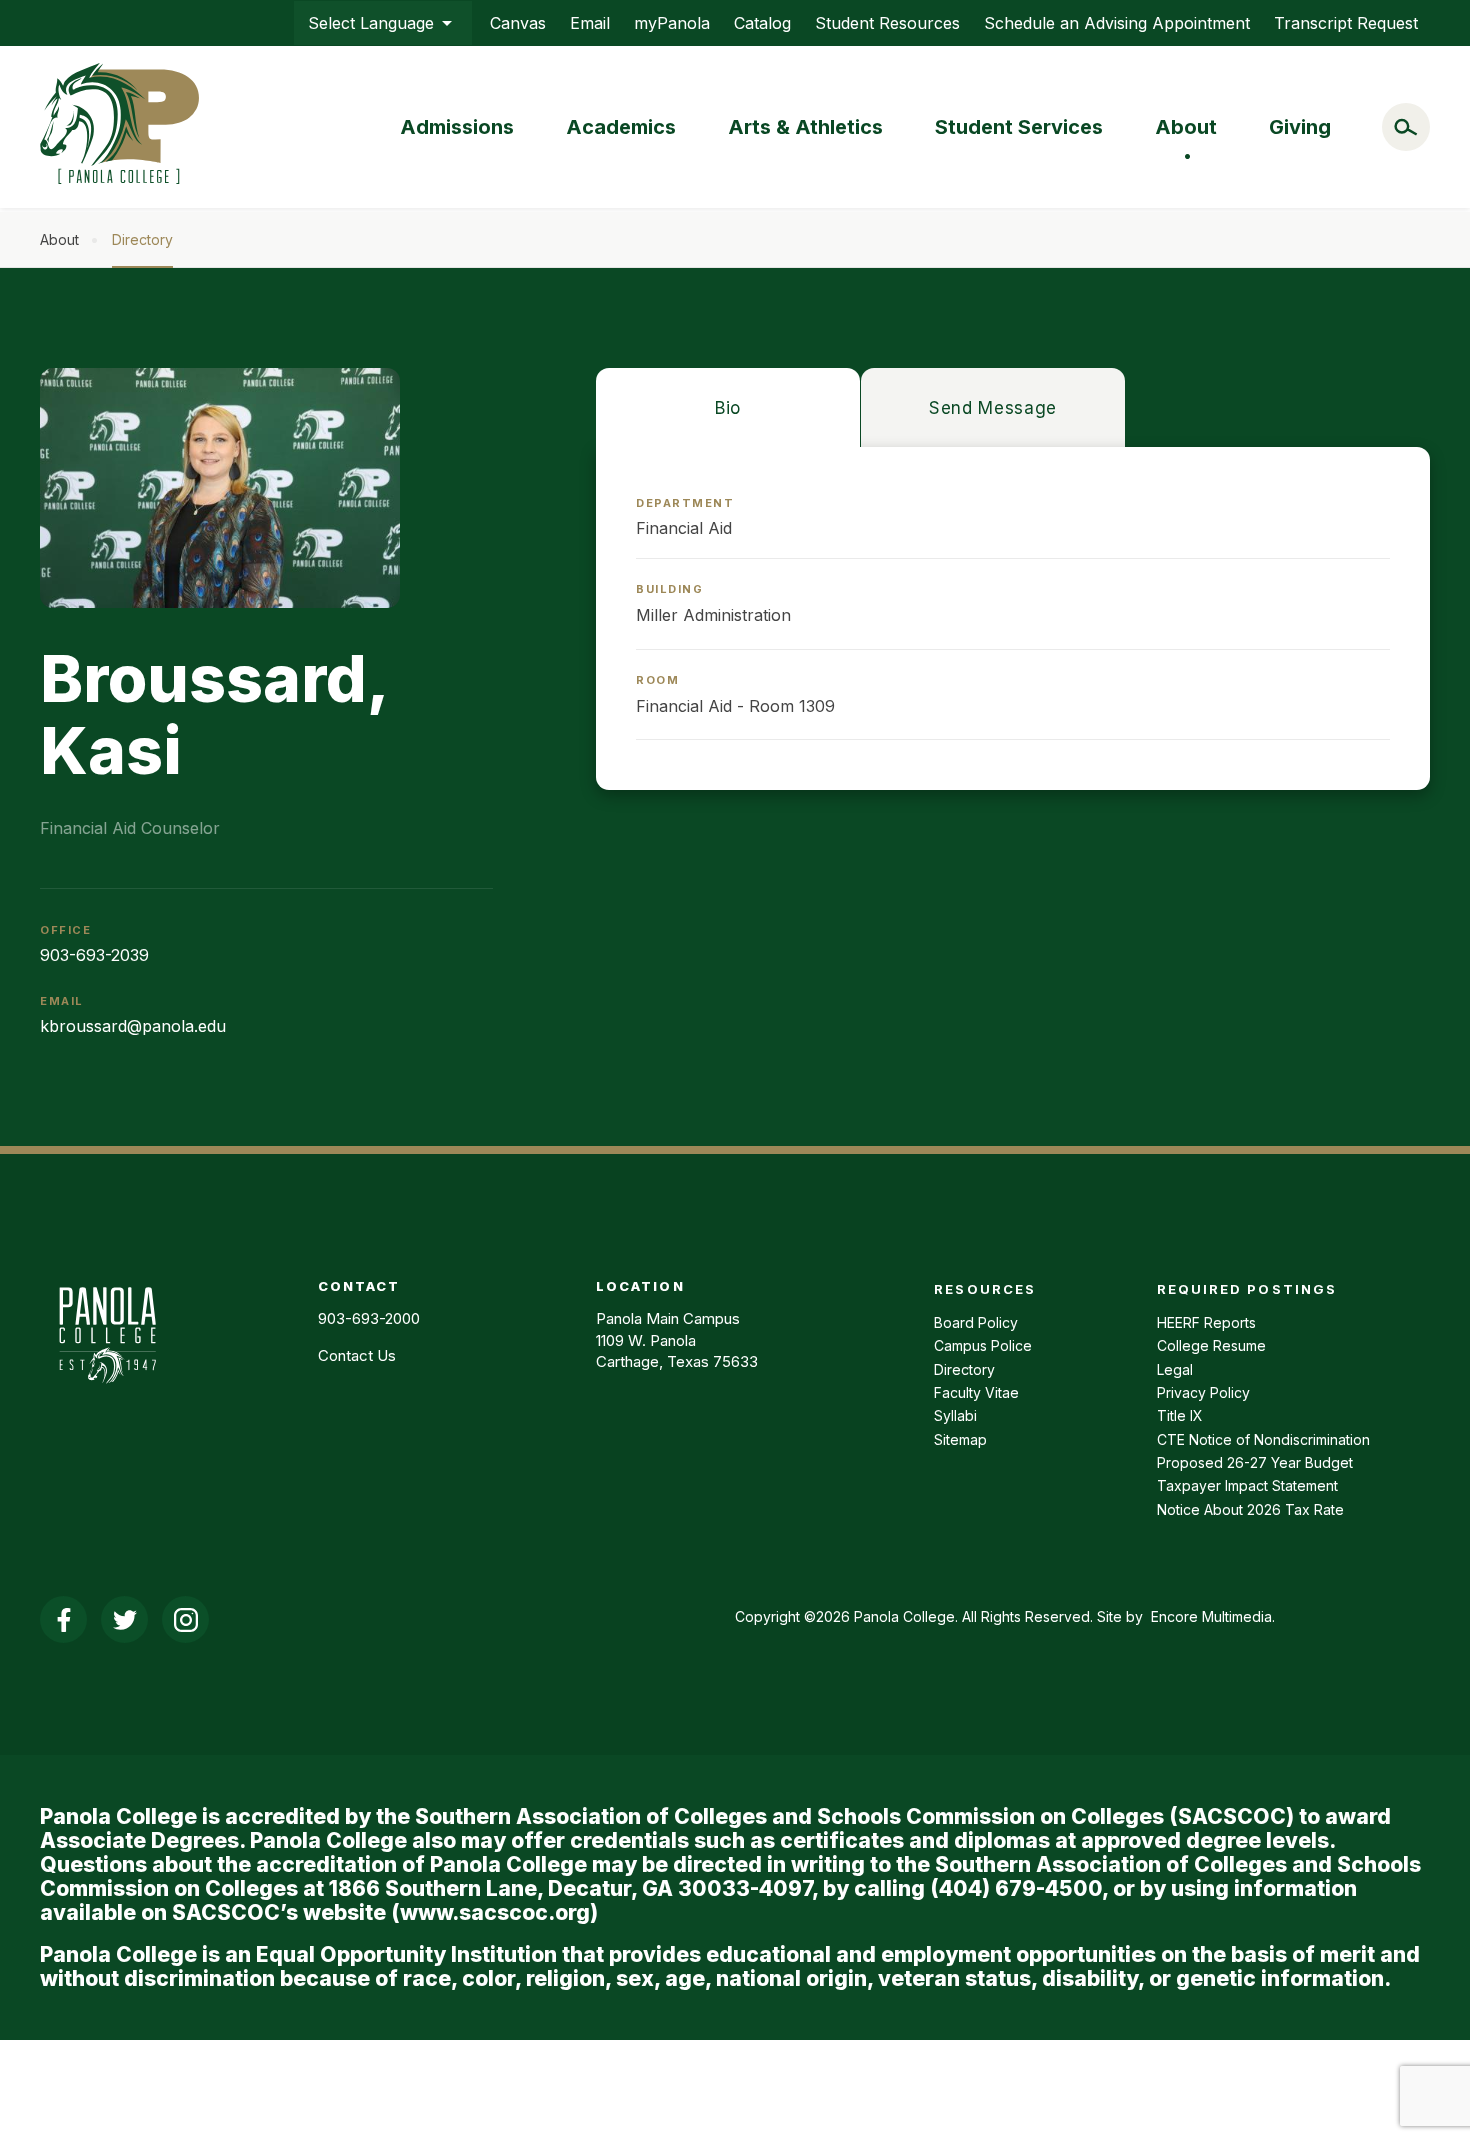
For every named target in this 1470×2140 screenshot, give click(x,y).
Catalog (762, 23)
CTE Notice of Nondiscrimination (1263, 1439)
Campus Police (983, 1345)
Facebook (63, 1619)
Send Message (993, 408)
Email (590, 23)
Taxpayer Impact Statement (1247, 1485)
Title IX (1180, 1415)
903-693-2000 (369, 1318)
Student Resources (887, 23)
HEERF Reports (1206, 1322)
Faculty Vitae (976, 1392)
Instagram (185, 1619)
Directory (142, 239)
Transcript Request (1346, 23)
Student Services (1019, 127)
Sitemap (960, 1439)
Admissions (457, 127)
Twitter (124, 1619)
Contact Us (357, 1355)
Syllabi (955, 1415)
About (1186, 127)
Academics (621, 127)
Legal (1175, 1369)
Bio (728, 408)
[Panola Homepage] (107, 1394)
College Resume (1211, 1345)
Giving (1300, 127)
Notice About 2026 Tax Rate (1250, 1509)
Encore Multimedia (1211, 1616)
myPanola (672, 23)
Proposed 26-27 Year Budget (1255, 1462)
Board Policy (976, 1322)
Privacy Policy (1203, 1392)
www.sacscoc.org (495, 1912)
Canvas (518, 23)
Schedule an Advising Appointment (1117, 23)
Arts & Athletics (805, 127)
